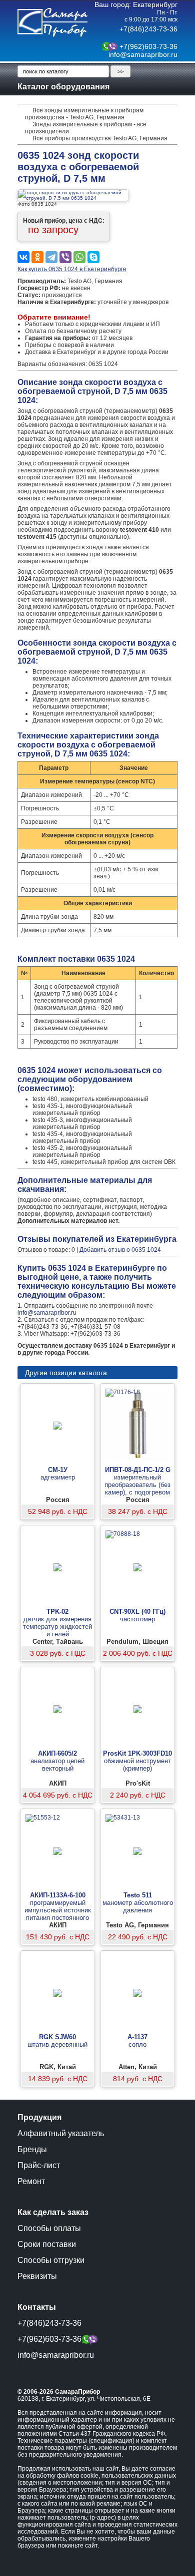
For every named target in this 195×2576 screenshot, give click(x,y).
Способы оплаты (49, 2228)
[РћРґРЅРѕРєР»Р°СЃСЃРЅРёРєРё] (37, 257)
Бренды (32, 2149)
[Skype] (93, 257)
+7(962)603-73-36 (148, 46)
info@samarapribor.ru (143, 54)
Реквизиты (37, 2276)
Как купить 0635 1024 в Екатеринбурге (72, 269)
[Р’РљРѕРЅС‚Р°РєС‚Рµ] (23, 257)
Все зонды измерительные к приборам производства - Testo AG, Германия (84, 114)
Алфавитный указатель (61, 2133)
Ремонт (31, 2181)
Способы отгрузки (51, 2260)
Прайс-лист (39, 2165)
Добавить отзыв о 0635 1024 (120, 1250)
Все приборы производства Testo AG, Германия (100, 138)
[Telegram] (51, 257)
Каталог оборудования (63, 87)
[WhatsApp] (79, 257)
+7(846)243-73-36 (148, 29)
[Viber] (65, 257)
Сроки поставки (47, 2244)
